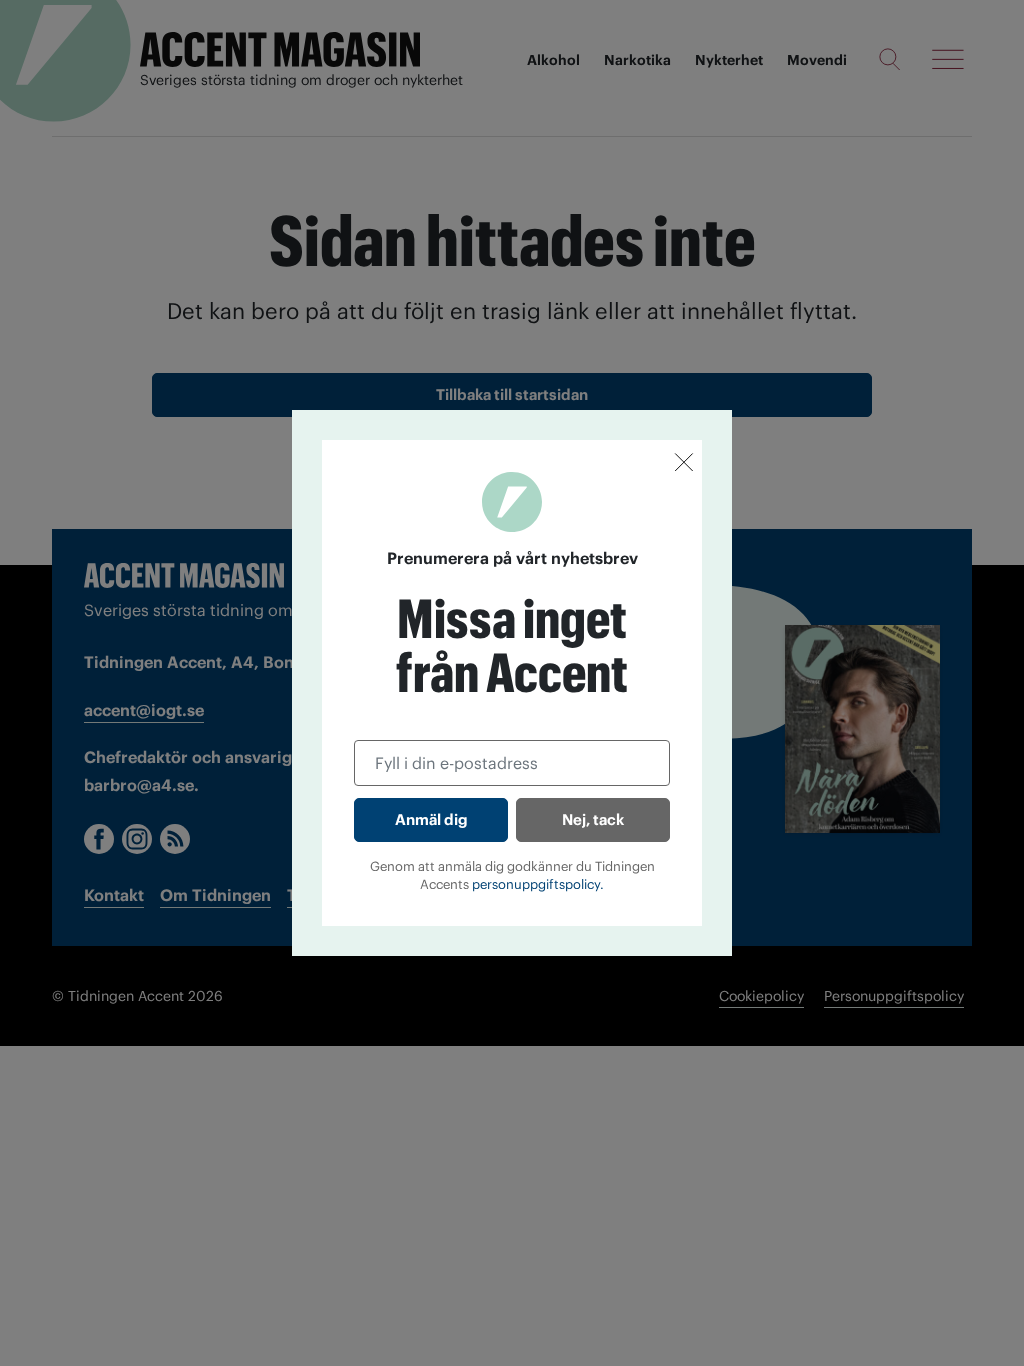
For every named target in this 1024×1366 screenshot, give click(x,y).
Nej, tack (593, 819)
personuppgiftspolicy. (538, 884)
